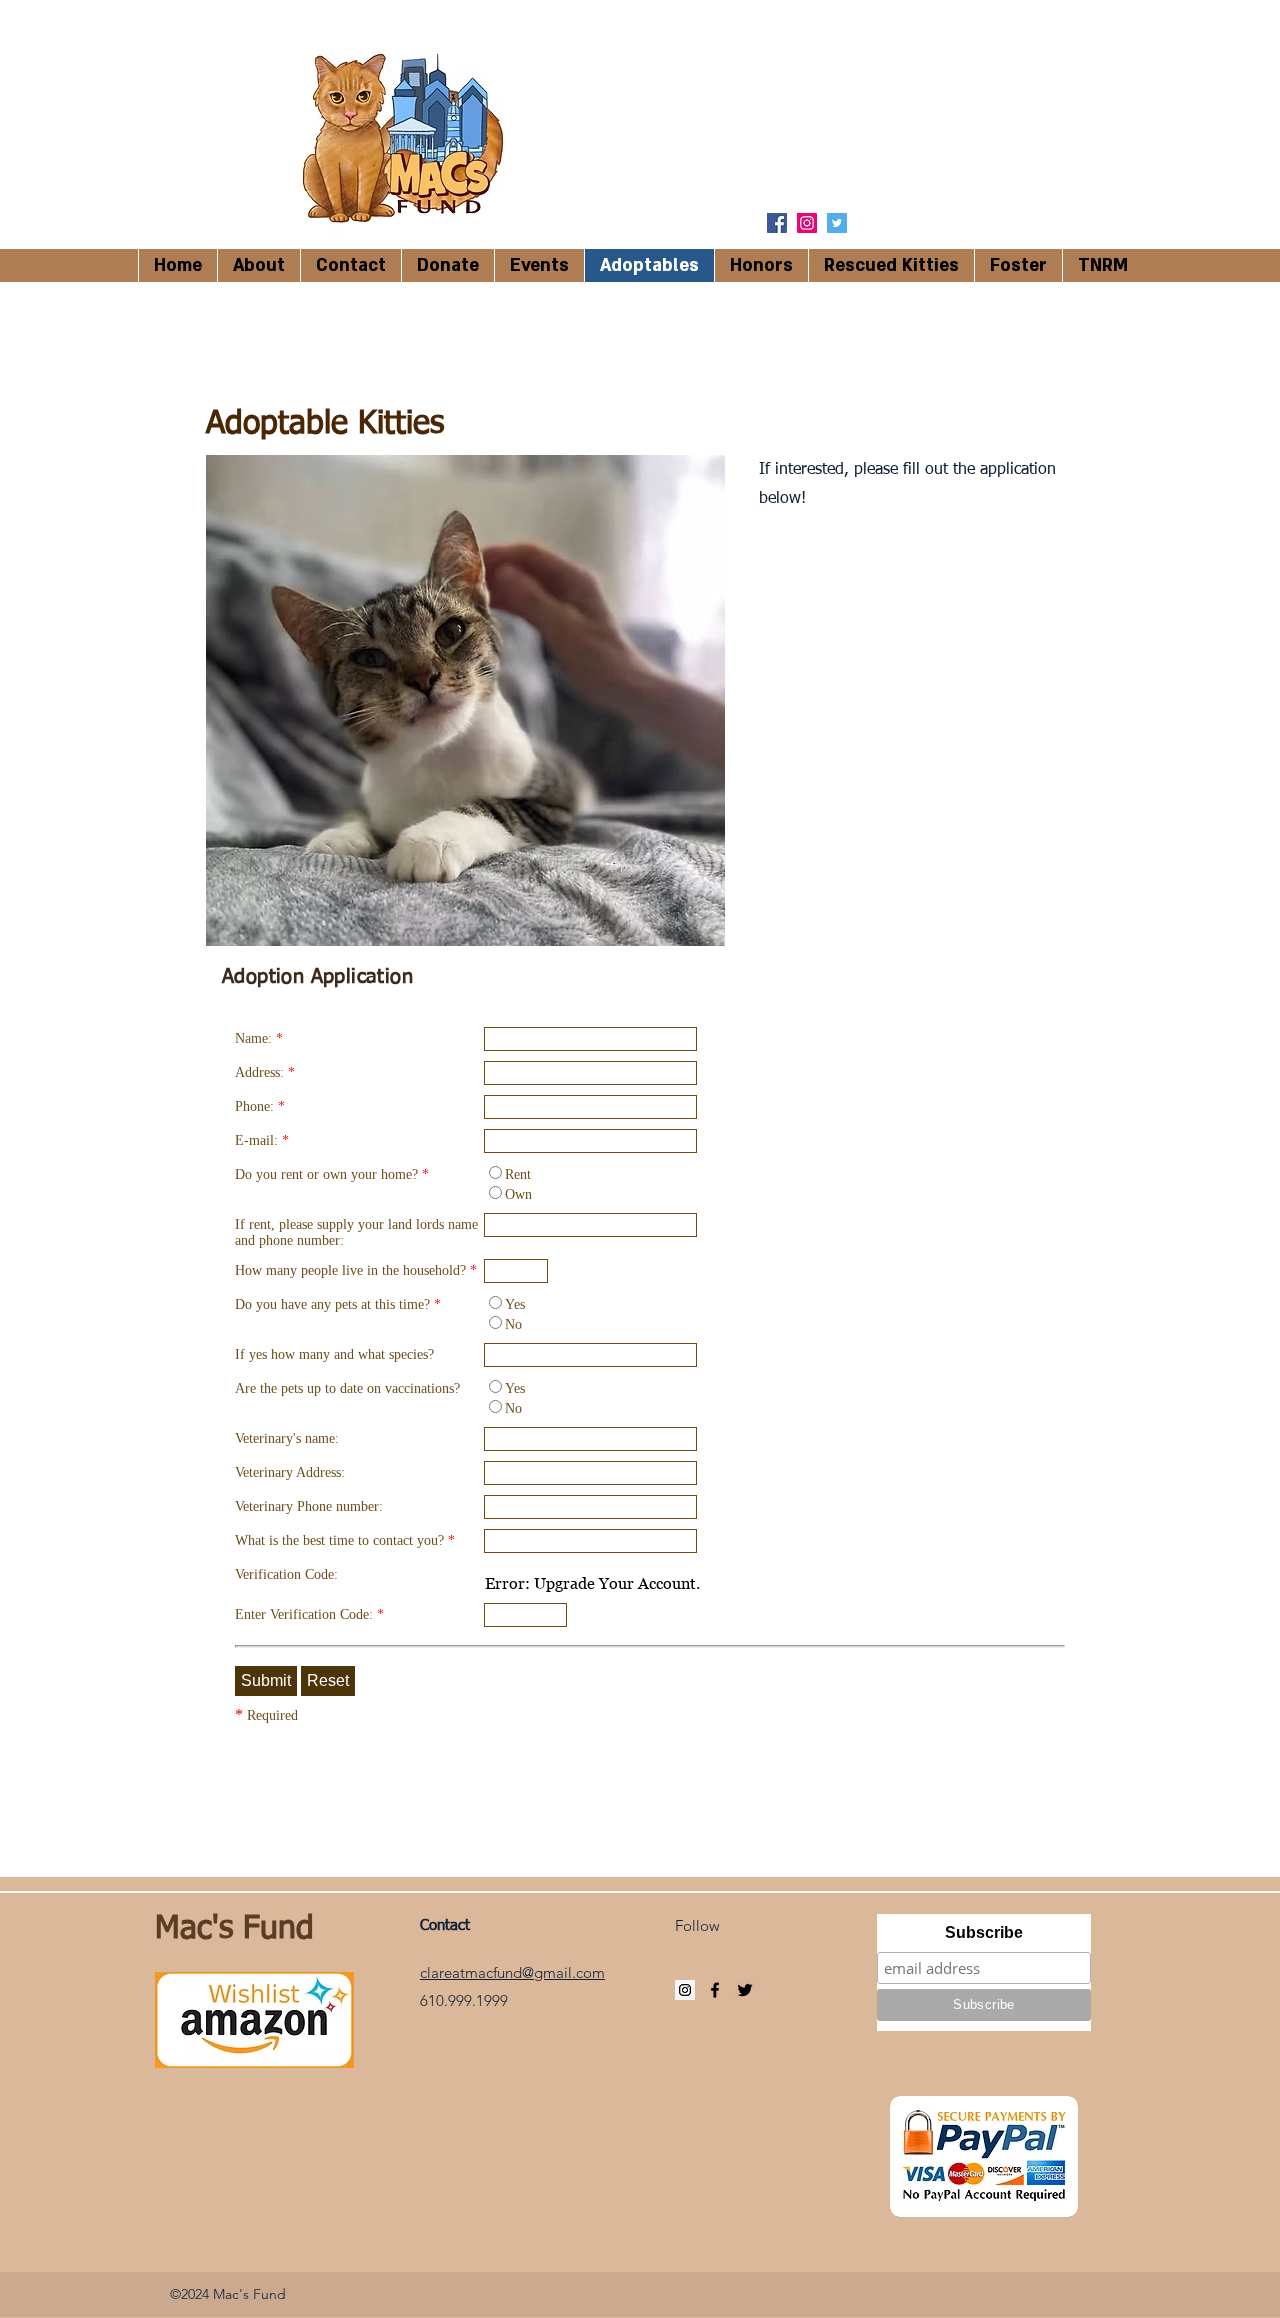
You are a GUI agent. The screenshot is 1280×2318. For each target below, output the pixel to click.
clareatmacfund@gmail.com (512, 1972)
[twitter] (837, 223)
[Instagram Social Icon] (807, 223)
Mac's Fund (234, 1929)
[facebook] (777, 223)
